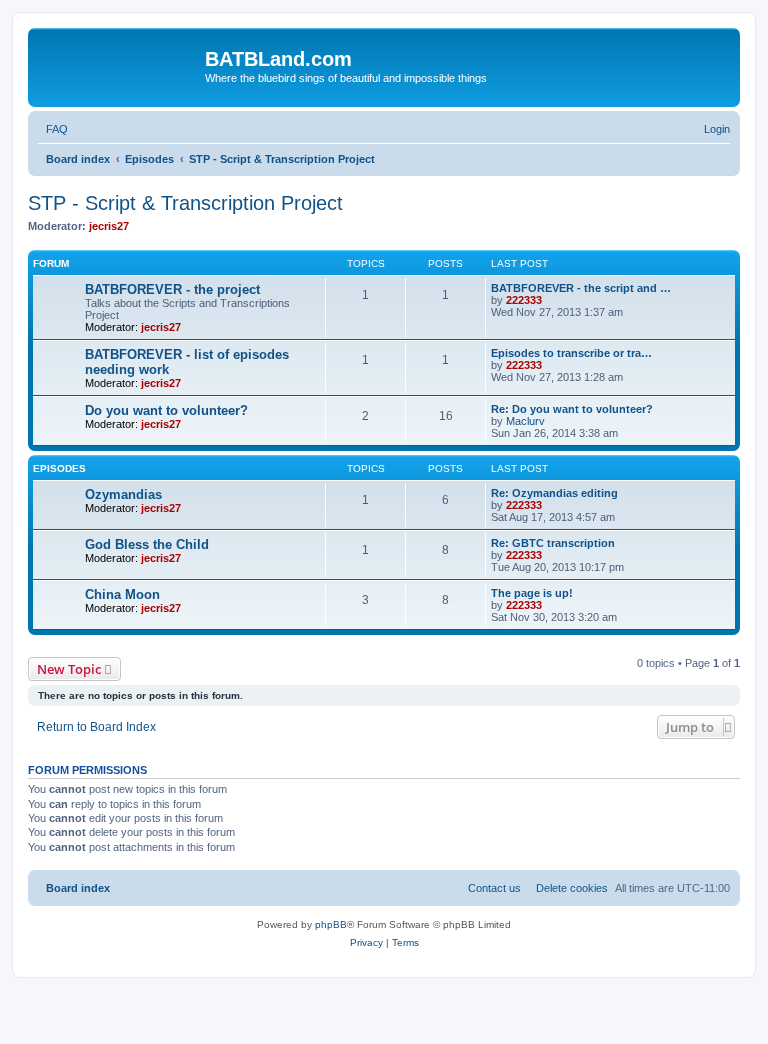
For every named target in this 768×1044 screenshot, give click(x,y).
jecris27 (109, 226)
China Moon (122, 594)
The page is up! (532, 593)
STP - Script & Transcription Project (185, 203)
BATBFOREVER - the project (172, 289)
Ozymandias (123, 494)
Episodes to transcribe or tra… (571, 353)
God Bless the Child (147, 544)
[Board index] (119, 65)
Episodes (59, 468)
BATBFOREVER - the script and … (581, 288)
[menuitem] (53, 129)
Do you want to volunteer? (166, 410)
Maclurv (525, 421)
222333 (524, 300)
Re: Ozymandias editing (554, 493)
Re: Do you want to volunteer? (572, 409)
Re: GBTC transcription (553, 543)
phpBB (331, 924)
